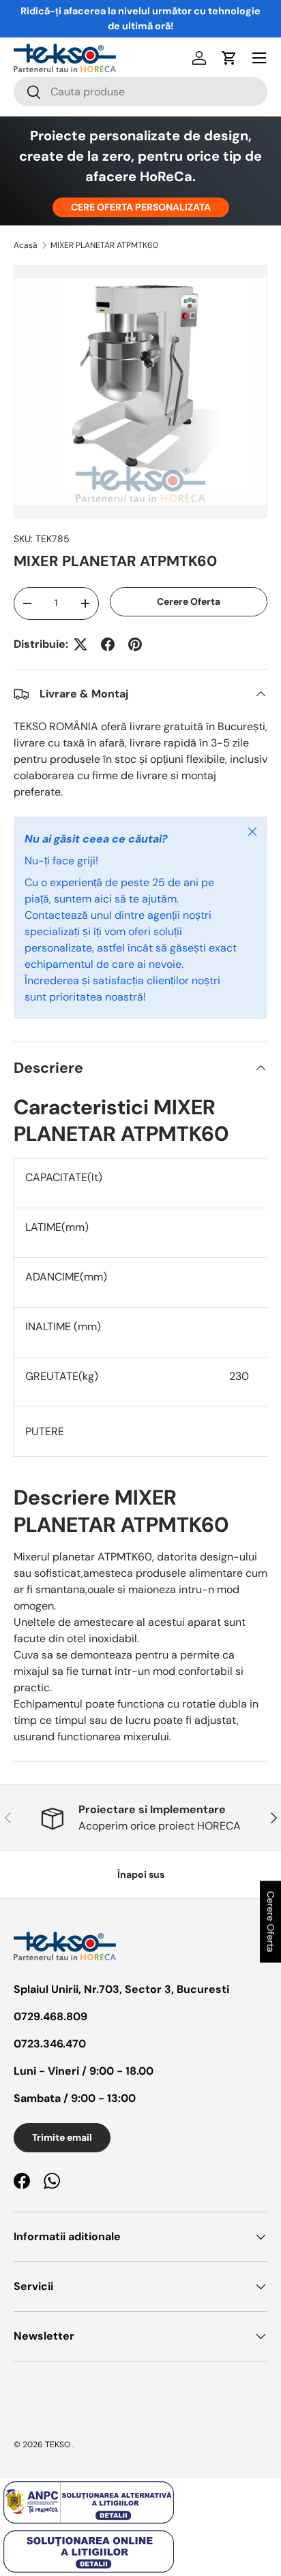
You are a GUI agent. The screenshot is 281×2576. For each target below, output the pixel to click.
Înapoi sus (141, 1874)
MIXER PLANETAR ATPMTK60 (104, 245)
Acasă (26, 245)
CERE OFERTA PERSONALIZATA (141, 207)
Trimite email (62, 2137)
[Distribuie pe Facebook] (108, 644)
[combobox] (140, 92)
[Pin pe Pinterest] (135, 644)
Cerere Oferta (189, 601)
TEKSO (58, 2445)
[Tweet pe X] (80, 644)
